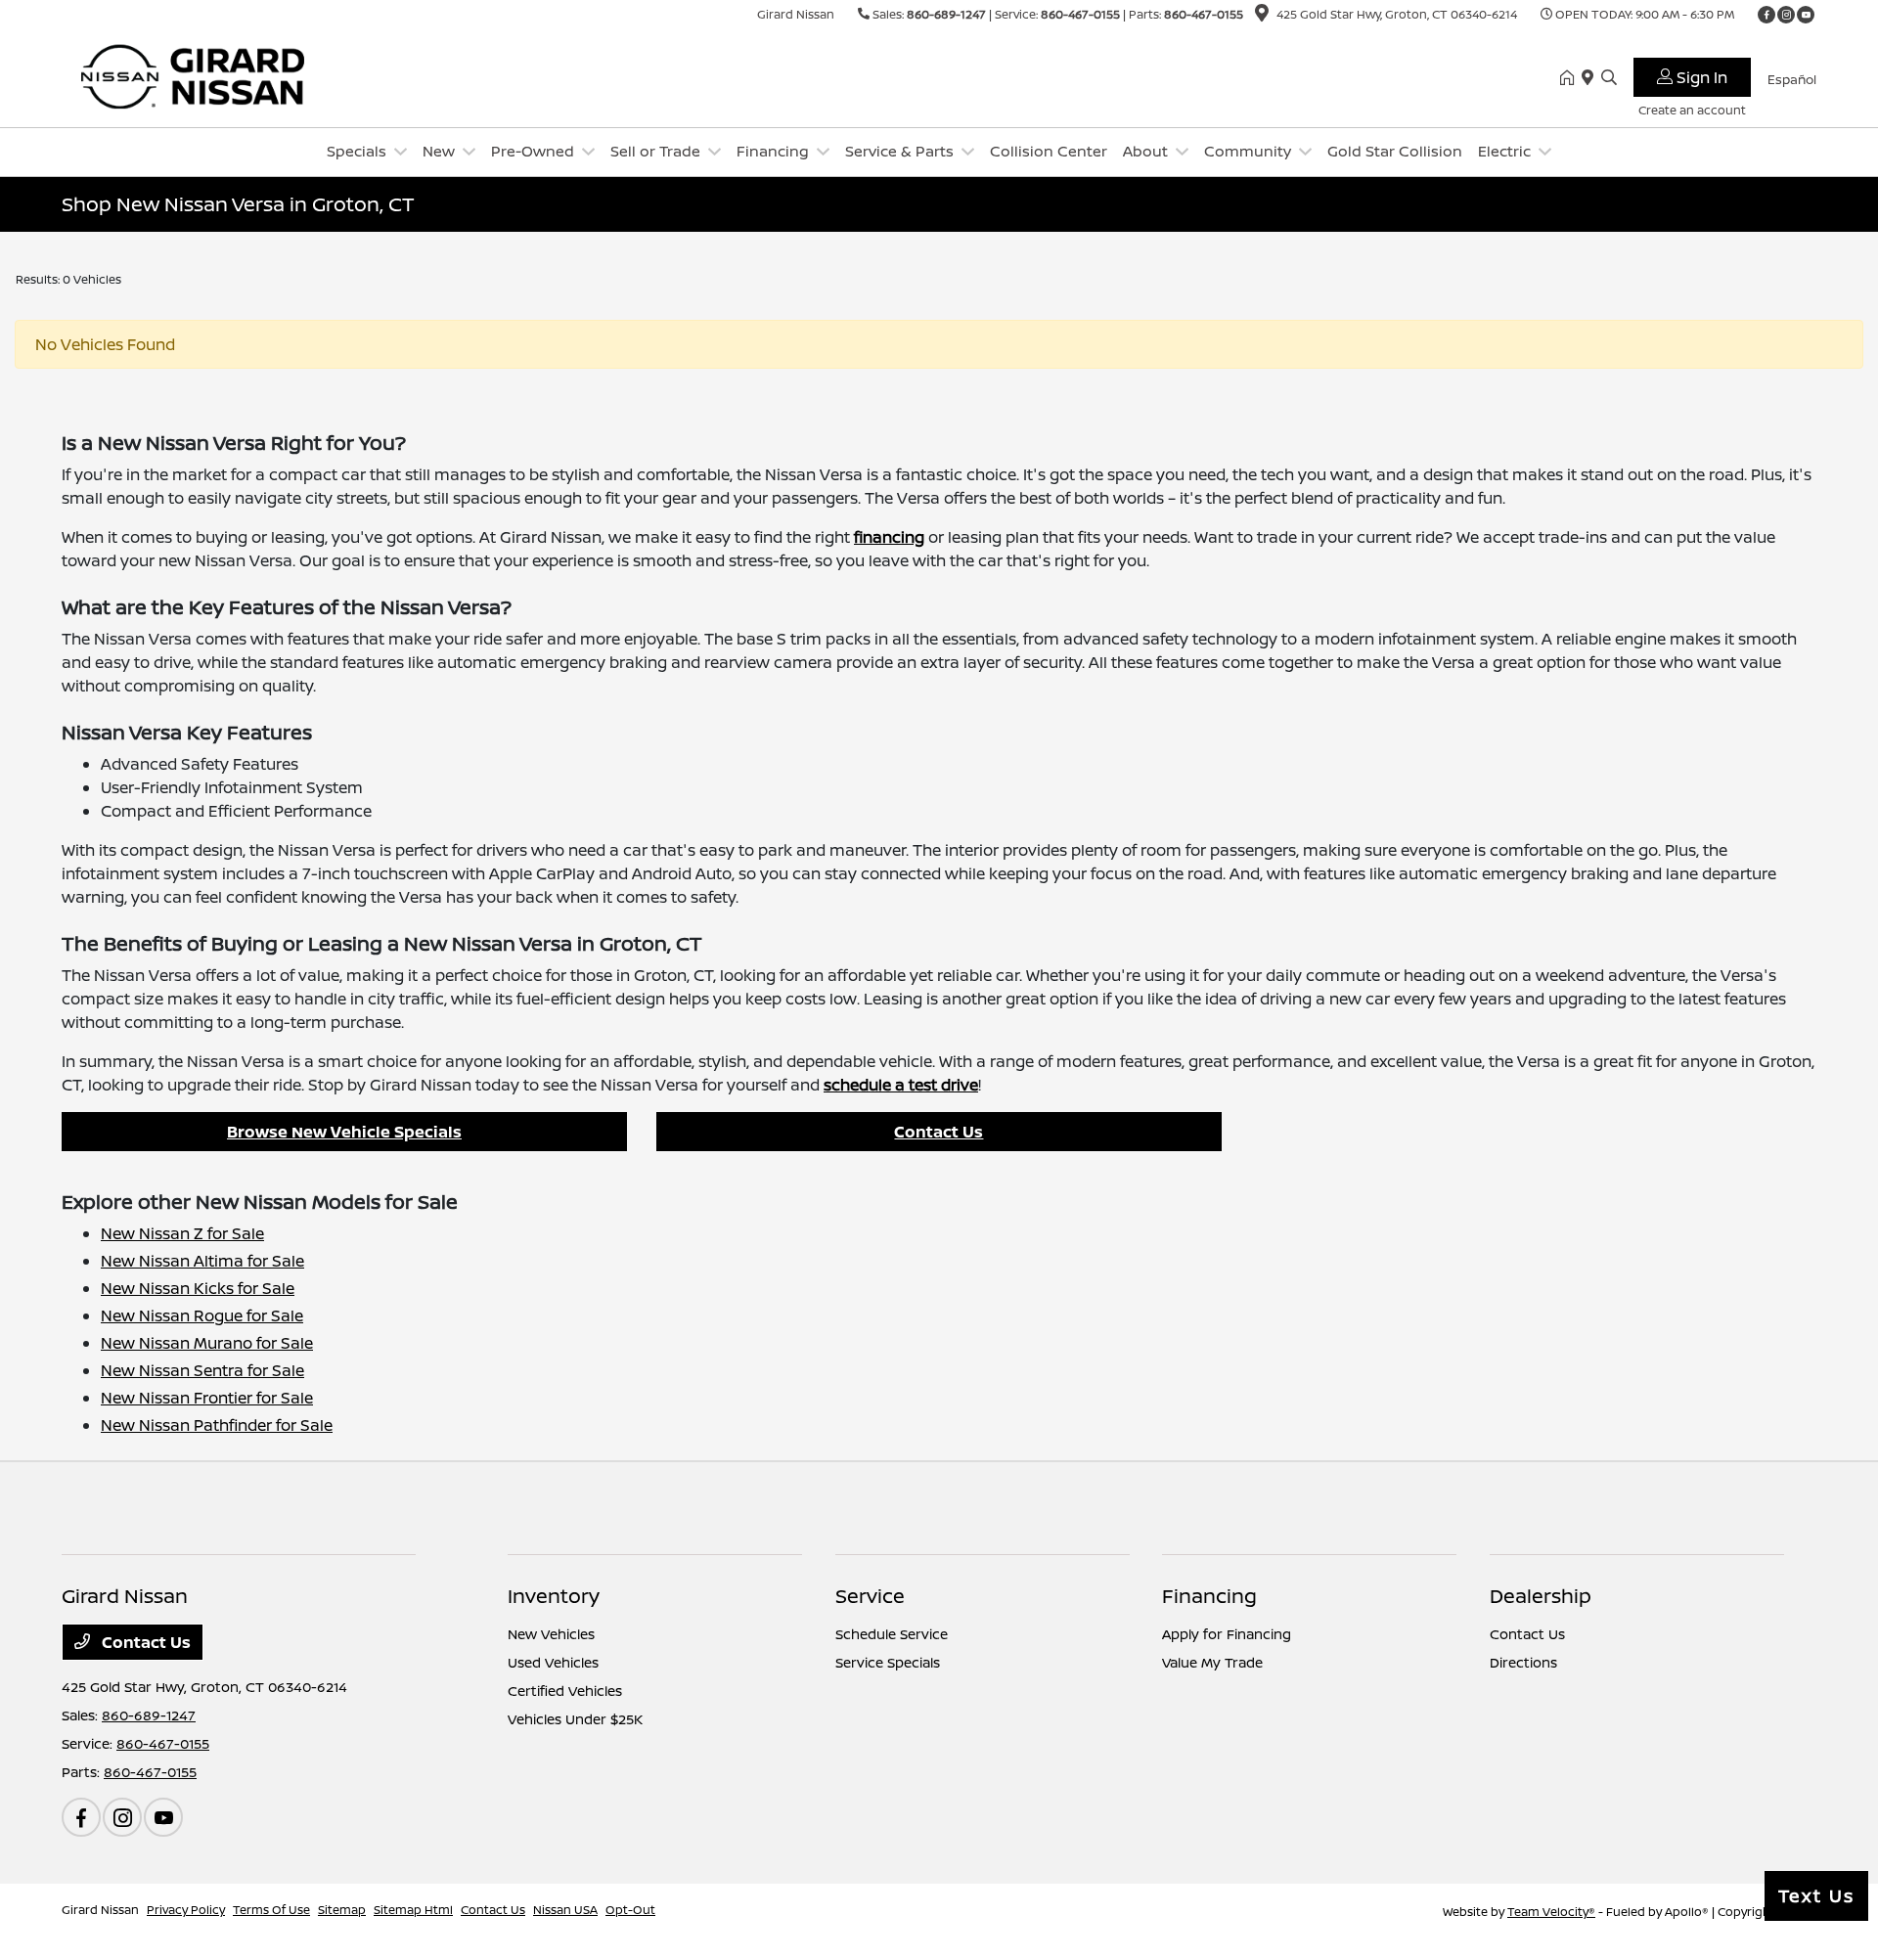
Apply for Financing (1227, 1634)
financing (889, 537)
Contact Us (939, 1132)
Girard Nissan (100, 1910)
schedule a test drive (901, 1085)
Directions (1523, 1662)
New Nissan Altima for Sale (202, 1261)
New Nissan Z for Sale (182, 1233)
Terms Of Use (271, 1910)
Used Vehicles (553, 1662)
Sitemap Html (413, 1910)
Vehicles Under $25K (575, 1719)
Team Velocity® (1551, 1912)
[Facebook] (1766, 15)
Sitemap (342, 1910)
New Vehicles (551, 1634)
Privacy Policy (186, 1910)
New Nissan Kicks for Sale (198, 1288)
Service (870, 1596)
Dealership (1541, 1596)
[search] (1609, 78)
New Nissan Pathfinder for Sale (217, 1425)
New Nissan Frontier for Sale (207, 1398)
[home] (1571, 78)
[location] (1262, 16)
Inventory (554, 1596)
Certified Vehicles (565, 1691)
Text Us (1816, 1895)
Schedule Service (892, 1634)
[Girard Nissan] (230, 76)
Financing (1209, 1596)
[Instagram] (1786, 15)
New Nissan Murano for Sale (207, 1343)
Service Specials (888, 1662)
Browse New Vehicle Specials (344, 1132)
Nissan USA (565, 1910)
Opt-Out (630, 1910)
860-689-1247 (946, 14)
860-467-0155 (1080, 14)
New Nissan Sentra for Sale (202, 1370)
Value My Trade (1212, 1662)
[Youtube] (1806, 15)
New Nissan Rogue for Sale (202, 1315)
